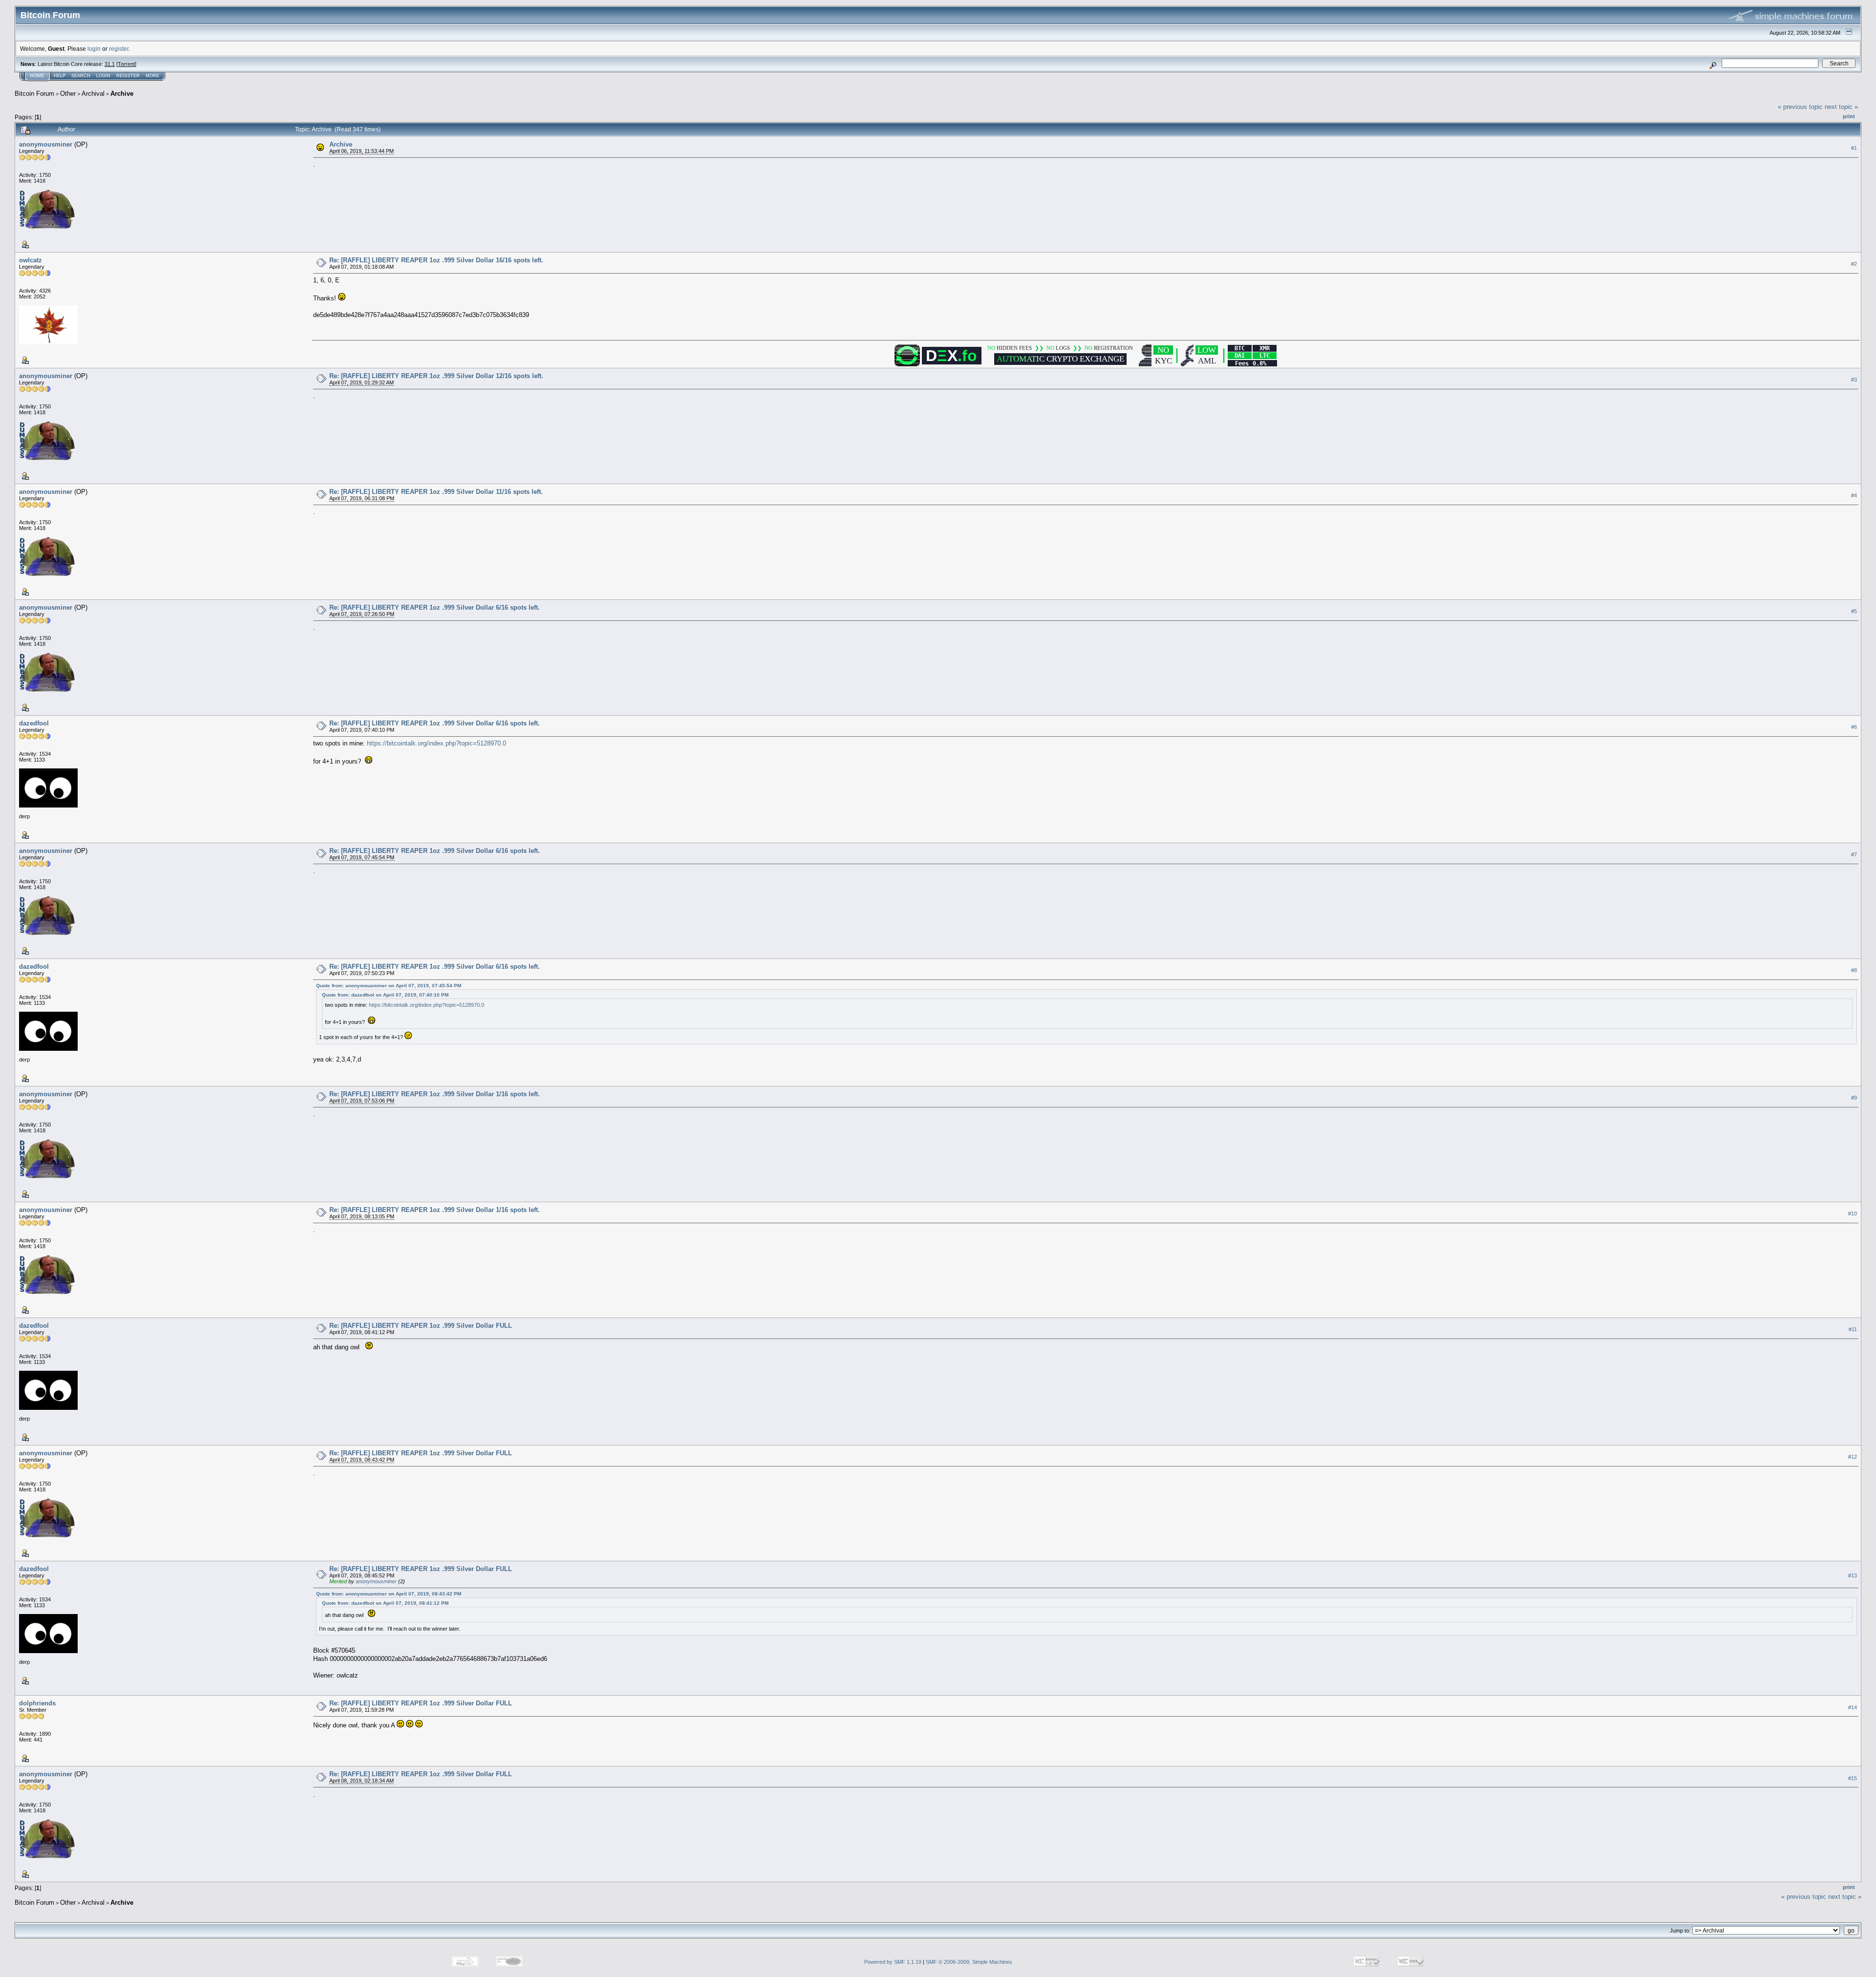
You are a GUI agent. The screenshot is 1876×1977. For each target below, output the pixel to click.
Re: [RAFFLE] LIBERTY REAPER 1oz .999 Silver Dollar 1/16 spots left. (435, 1094)
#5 (1854, 611)
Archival (93, 94)
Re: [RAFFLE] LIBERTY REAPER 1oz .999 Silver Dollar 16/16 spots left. (436, 260)
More (152, 76)
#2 (1854, 264)
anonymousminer (46, 144)
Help (60, 76)
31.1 (110, 64)
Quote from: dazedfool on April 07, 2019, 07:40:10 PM (385, 995)
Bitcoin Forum (34, 94)
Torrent (126, 64)
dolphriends (37, 1703)
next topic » (1841, 107)
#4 (1854, 495)
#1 (1854, 148)
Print (1849, 116)
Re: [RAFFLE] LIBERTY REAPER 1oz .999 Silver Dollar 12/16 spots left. (436, 376)
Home (37, 76)
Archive (122, 94)
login (94, 49)
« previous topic (1800, 107)
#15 (1853, 1778)
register (119, 49)
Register (128, 76)
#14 (1853, 1707)
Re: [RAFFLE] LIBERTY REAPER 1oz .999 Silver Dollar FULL (421, 1326)
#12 (1853, 1457)
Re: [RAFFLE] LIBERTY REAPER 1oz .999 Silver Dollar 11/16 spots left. (436, 492)
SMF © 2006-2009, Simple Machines (969, 1962)
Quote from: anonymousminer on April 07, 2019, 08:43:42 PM (389, 1594)
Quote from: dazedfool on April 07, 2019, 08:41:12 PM (385, 1603)
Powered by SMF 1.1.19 (893, 1962)
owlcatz (31, 260)
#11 (1853, 1329)
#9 (1854, 1098)
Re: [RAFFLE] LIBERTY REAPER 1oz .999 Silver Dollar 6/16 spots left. (435, 607)
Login (103, 76)
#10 (1853, 1213)
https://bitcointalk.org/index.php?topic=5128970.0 (437, 743)
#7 (1854, 854)
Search (81, 76)
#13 (1853, 1575)
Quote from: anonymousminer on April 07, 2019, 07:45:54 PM (389, 986)
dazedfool (34, 723)
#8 (1854, 970)
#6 (1854, 727)
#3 (1854, 380)
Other (68, 94)
